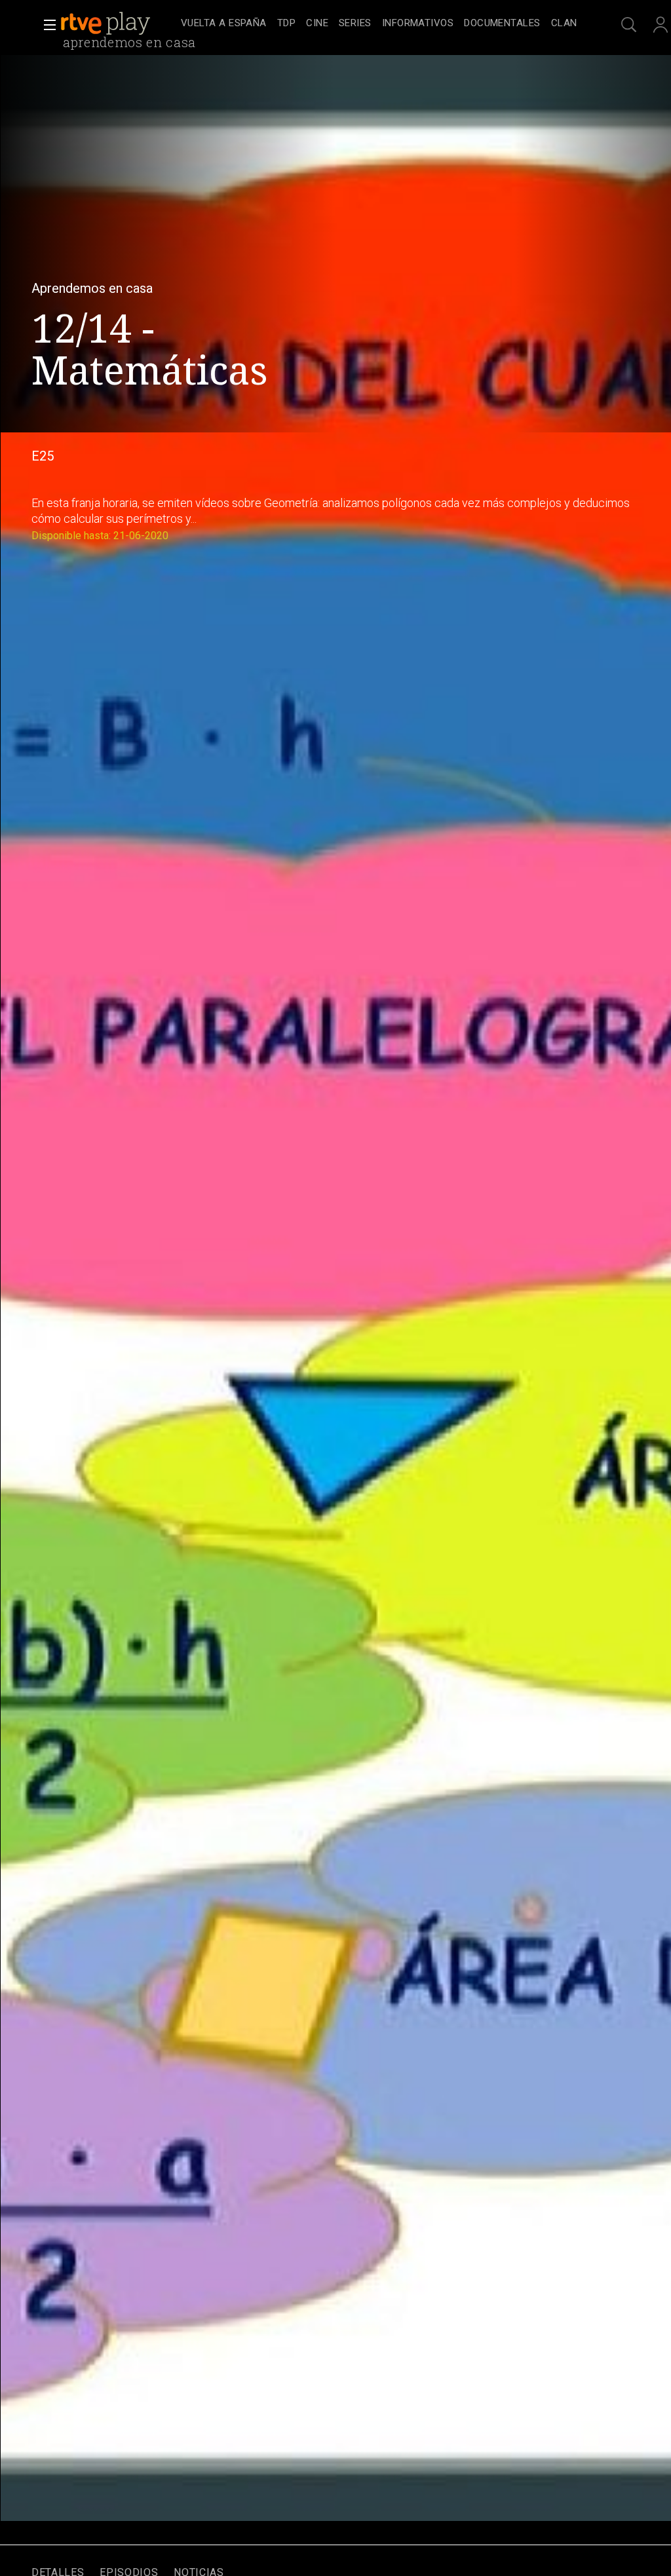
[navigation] (379, 24)
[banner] (118, 24)
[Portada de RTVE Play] (107, 24)
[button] (46, 25)
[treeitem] (224, 24)
